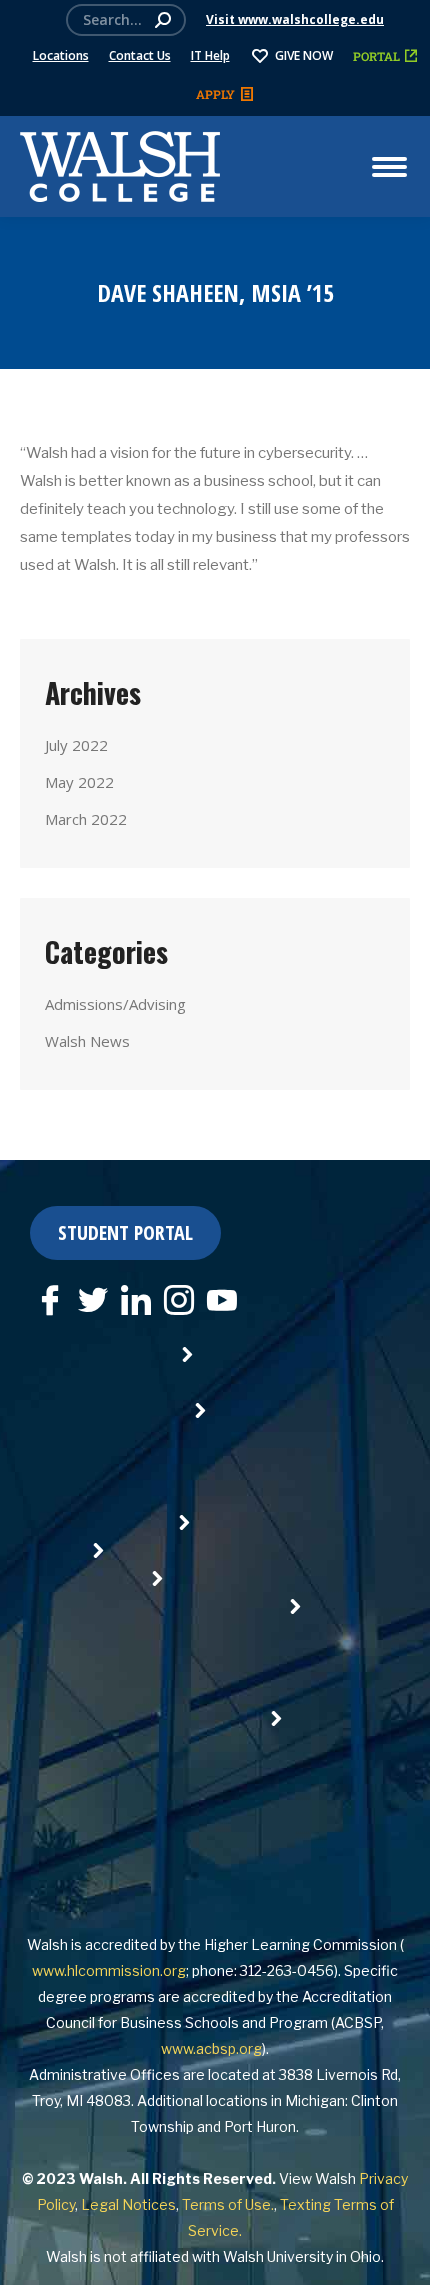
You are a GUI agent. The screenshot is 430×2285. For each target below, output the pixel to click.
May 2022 (79, 782)
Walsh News (87, 1041)
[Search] (163, 20)
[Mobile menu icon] (389, 167)
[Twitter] (93, 1300)
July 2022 (76, 745)
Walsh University (278, 2256)
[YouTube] (222, 1300)
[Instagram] (179, 1300)
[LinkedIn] (136, 1300)
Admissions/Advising (115, 1004)
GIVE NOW (304, 55)
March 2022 (86, 819)
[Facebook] (50, 1300)
